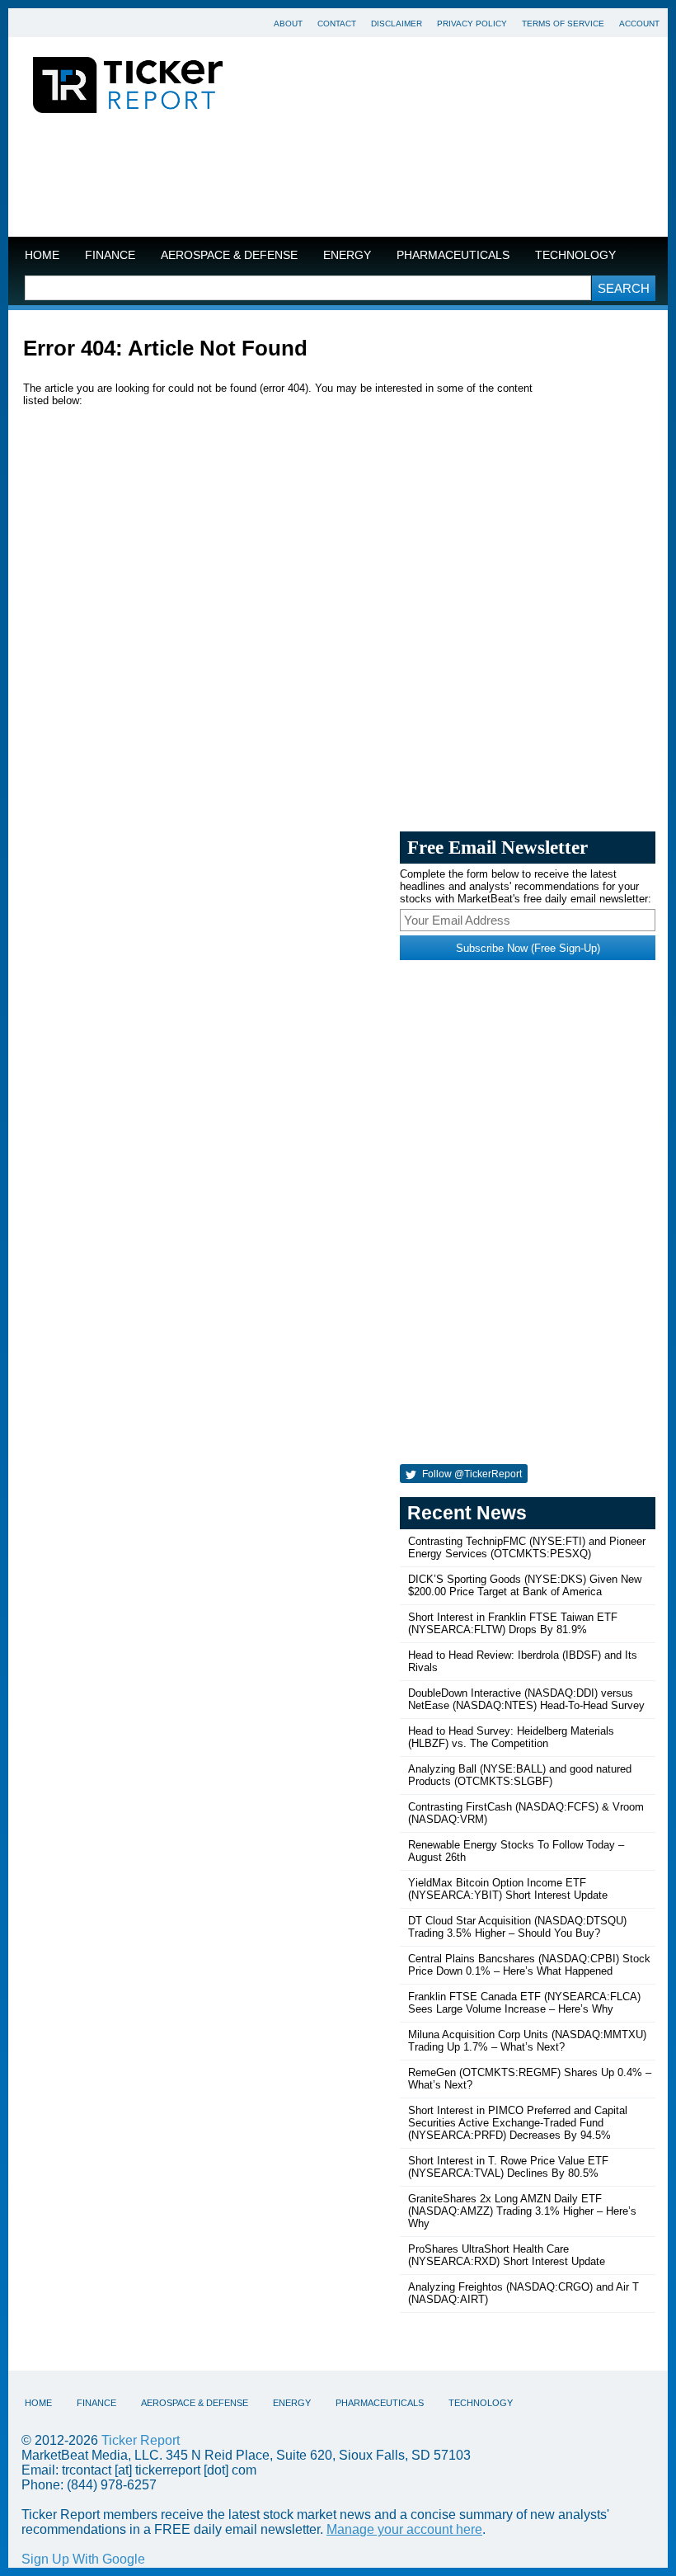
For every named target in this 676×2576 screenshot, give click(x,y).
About (288, 24)
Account (639, 24)
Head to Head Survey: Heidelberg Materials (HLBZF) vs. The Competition (511, 1737)
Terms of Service (563, 24)
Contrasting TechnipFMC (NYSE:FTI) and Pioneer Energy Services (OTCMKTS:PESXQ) (527, 1547)
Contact (337, 24)
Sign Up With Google (83, 2559)
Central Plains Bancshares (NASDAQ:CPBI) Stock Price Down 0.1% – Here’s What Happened (529, 1965)
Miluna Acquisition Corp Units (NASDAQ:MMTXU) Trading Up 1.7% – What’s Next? (527, 2041)
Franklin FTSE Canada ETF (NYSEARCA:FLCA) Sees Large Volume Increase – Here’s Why (524, 2003)
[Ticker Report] (128, 87)
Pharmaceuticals (453, 255)
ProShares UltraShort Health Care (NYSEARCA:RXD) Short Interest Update (507, 2255)
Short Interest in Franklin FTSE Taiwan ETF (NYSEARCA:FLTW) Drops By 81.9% (513, 1623)
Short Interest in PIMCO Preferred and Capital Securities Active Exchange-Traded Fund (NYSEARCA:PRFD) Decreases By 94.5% (518, 2123)
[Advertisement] (338, 179)
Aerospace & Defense (229, 255)
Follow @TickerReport (471, 1474)
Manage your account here (404, 2529)
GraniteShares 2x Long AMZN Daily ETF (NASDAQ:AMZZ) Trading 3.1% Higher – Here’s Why (522, 2211)
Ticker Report (141, 2440)
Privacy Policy (472, 24)
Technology (575, 255)
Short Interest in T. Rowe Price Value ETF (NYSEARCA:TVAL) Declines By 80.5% (508, 2167)
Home (42, 255)
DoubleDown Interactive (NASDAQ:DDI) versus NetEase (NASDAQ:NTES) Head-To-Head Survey (526, 1699)
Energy (347, 255)
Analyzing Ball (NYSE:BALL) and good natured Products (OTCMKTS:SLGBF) (520, 1775)
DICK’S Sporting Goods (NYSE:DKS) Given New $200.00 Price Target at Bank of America (525, 1585)
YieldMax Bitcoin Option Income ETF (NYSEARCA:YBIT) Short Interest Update (508, 1889)
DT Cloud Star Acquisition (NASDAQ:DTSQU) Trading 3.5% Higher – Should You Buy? (517, 1927)
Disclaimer (397, 24)
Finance (110, 255)
